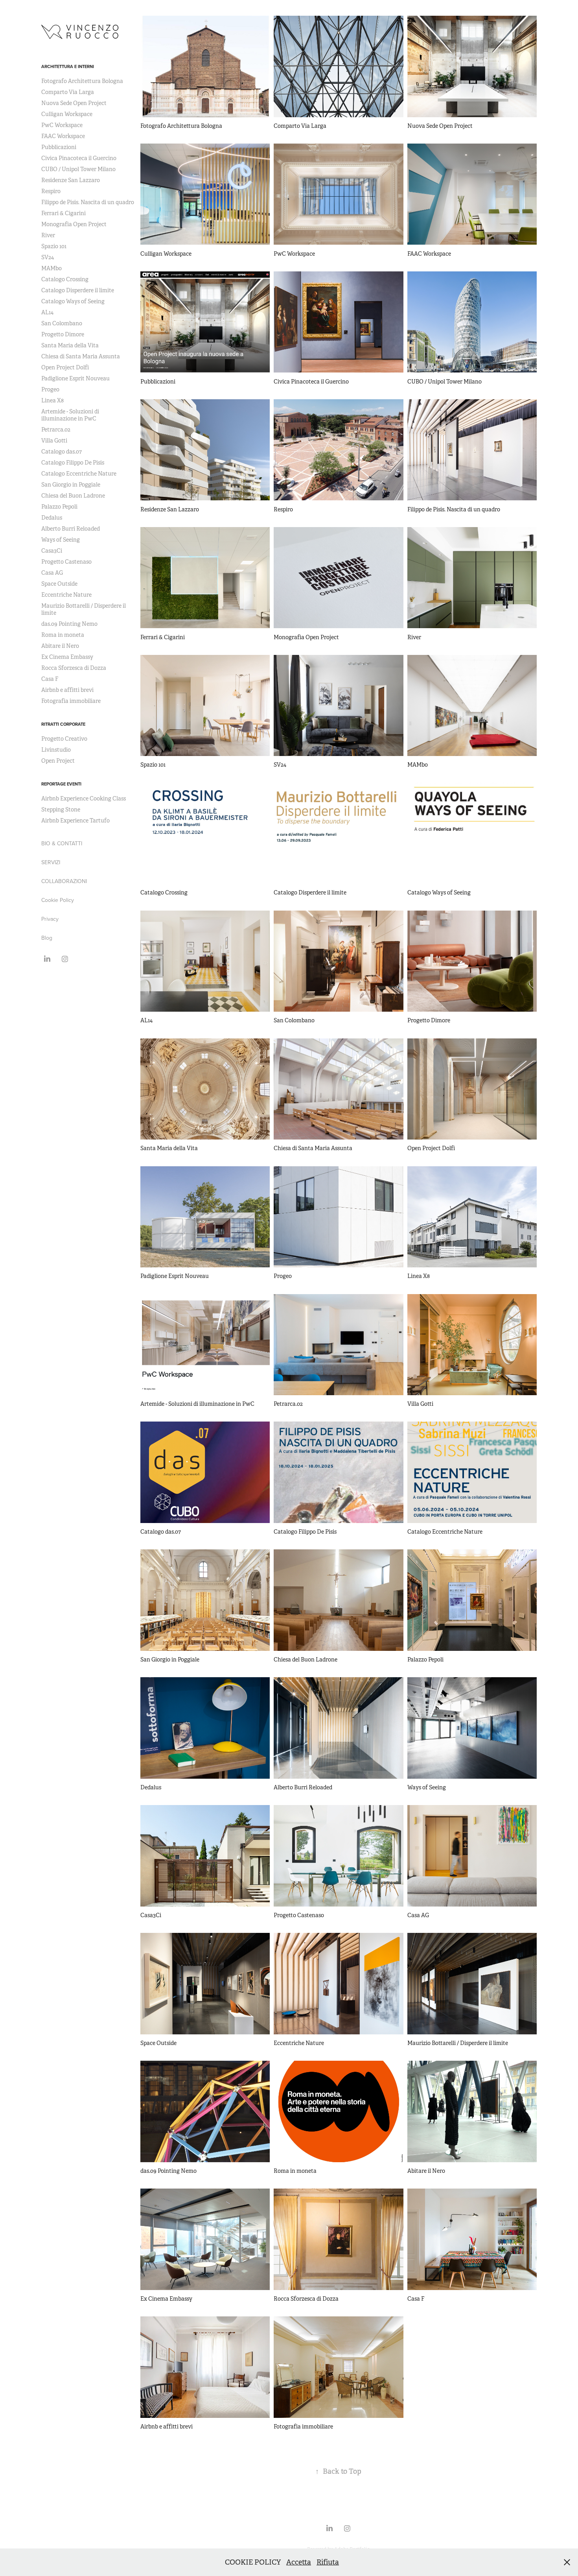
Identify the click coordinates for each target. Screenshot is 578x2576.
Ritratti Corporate (63, 724)
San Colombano (62, 323)
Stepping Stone (61, 809)
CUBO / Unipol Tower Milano (78, 169)
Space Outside (59, 584)
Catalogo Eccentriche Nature (79, 474)
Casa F (50, 679)
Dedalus (52, 518)
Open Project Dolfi (65, 367)
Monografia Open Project (74, 224)
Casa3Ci (52, 551)
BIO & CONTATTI (62, 843)
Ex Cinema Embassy (67, 657)
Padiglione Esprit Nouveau (75, 378)
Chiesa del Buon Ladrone (73, 496)
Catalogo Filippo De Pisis (73, 463)
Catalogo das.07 (62, 452)
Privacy (50, 919)
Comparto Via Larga (68, 92)
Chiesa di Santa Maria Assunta (81, 356)
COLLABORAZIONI (64, 881)
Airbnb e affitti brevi (67, 690)
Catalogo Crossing (65, 279)
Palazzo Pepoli (59, 507)
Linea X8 (52, 400)
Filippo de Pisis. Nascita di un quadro (88, 202)
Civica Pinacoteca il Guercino (79, 158)
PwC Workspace (62, 125)
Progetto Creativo (64, 739)
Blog (47, 938)
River (48, 235)
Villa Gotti (54, 441)
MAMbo (52, 268)
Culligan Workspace (67, 114)
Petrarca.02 (56, 430)
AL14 (47, 312)
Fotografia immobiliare (71, 701)
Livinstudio (56, 750)
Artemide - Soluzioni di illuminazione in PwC (70, 415)
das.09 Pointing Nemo (69, 624)
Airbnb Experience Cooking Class (84, 798)
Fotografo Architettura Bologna (82, 81)
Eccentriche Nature (66, 595)
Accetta (299, 2562)
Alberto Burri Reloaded (71, 529)
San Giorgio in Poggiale (71, 485)
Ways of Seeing (61, 540)
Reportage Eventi (61, 784)
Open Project (58, 761)
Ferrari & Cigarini (64, 213)
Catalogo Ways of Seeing (73, 301)
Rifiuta (328, 2562)
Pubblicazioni (59, 147)
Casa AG (52, 573)
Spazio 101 (54, 246)
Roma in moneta (63, 635)
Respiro (51, 191)
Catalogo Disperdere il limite (78, 290)
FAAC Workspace (63, 136)
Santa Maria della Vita (70, 345)
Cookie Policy (58, 900)
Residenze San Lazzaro (71, 180)
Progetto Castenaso (66, 562)
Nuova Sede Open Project (74, 103)
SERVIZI (51, 862)
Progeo (50, 389)
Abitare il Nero (60, 646)
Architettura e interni (68, 66)
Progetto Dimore (63, 334)
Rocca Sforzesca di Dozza (74, 668)
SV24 (48, 257)
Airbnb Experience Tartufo (75, 821)
